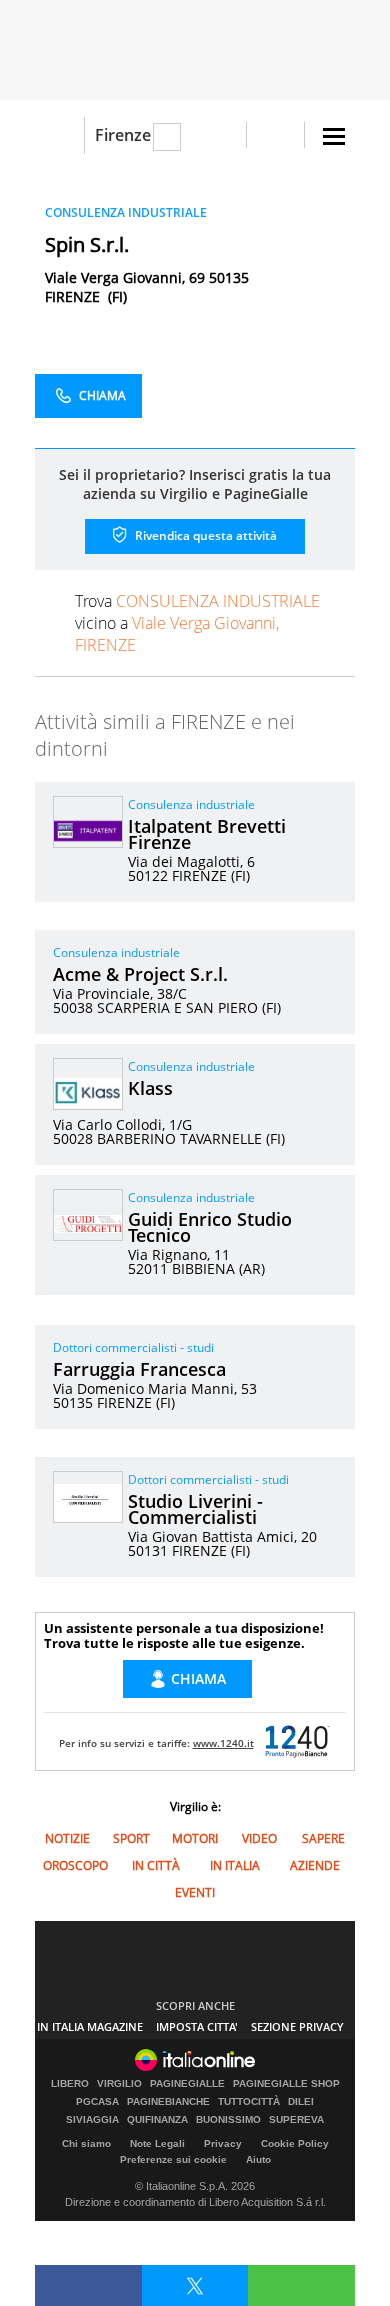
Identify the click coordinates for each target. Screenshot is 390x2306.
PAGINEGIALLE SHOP (286, 2084)
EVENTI (195, 1892)
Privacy (223, 2143)
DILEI (301, 2102)
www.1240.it (223, 1743)
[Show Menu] (334, 136)
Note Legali (157, 2143)
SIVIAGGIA (92, 2120)
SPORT (131, 1838)
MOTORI (195, 1838)
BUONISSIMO (228, 2120)
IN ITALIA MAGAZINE (90, 2026)
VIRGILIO (119, 2084)
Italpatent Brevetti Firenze (207, 834)
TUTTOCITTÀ (249, 2102)
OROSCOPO (75, 1865)
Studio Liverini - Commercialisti (195, 1509)
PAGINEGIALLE (187, 2084)
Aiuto (258, 2159)
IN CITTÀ (156, 1865)
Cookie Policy (295, 2143)
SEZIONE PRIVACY (297, 2026)
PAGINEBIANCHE (168, 2102)
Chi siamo (86, 2143)
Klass (150, 1088)
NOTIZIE (67, 1838)
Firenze (123, 135)
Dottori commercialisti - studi (133, 1347)
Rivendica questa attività (204, 535)
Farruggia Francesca (139, 1369)
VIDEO (259, 1838)
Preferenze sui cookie (173, 2159)
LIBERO (70, 2084)
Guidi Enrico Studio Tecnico (210, 1227)
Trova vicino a (197, 623)
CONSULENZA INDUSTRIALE (126, 212)
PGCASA (97, 2102)
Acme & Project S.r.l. (140, 974)
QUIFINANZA (157, 2120)
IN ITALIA (235, 1865)
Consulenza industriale (191, 804)
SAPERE (323, 1838)
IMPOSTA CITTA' (197, 2026)
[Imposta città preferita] (59, 135)
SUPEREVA (296, 2120)
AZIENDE (315, 1865)
